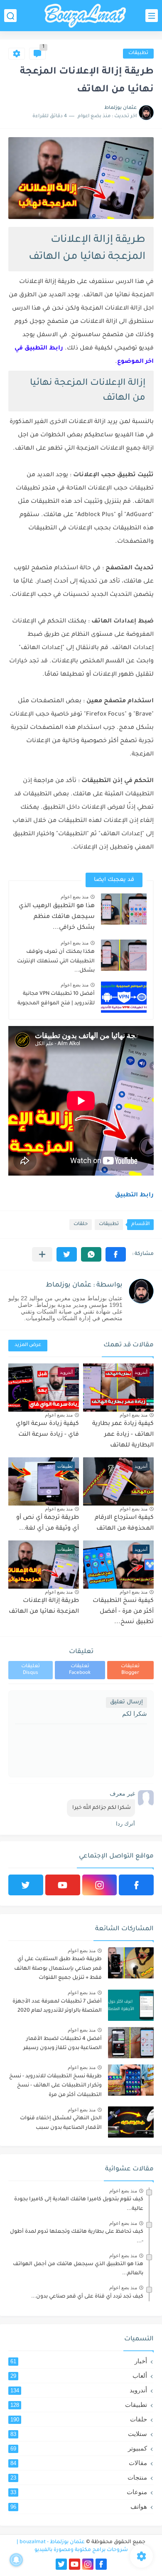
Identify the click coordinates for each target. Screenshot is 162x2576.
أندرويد (79, 2390)
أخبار (79, 2361)
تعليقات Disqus (31, 1670)
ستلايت (79, 2434)
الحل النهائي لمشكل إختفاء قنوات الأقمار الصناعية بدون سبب (61, 2123)
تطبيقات (138, 53)
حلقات (81, 1224)
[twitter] (26, 1885)
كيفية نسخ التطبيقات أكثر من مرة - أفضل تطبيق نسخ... (123, 1612)
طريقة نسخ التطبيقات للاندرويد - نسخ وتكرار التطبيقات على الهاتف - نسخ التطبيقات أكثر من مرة (55, 2086)
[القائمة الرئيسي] (152, 16)
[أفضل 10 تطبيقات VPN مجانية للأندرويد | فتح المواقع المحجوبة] (124, 997)
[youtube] (63, 1885)
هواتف (79, 2506)
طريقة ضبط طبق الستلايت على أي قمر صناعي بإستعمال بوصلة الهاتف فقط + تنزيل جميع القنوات (58, 1969)
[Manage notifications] (16, 2560)
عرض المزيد (28, 1345)
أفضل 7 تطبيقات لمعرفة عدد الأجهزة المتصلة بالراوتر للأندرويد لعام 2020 (57, 2006)
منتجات (79, 2477)
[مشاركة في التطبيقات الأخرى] (42, 1254)
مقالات (79, 2463)
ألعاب (79, 2375)
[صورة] (131, 1963)
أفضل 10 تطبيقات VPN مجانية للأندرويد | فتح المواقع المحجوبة (56, 999)
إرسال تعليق (126, 1702)
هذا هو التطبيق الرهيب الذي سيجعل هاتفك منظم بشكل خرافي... (57, 917)
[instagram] (100, 1885)
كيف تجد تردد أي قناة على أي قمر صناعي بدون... (87, 2297)
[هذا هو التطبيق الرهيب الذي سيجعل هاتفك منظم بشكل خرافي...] (124, 909)
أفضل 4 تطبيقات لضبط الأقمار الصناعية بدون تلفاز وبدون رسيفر (63, 2044)
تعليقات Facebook (80, 1670)
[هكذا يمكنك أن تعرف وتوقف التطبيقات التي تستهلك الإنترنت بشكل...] (124, 955)
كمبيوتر (79, 2448)
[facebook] (136, 1885)
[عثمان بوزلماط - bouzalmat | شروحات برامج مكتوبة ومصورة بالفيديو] (85, 16)
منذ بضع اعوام (75, 897)
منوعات (79, 2492)
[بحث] (10, 16)
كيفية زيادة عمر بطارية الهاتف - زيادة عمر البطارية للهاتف (123, 1435)
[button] (116, 1254)
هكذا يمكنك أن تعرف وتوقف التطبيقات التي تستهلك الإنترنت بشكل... (56, 961)
